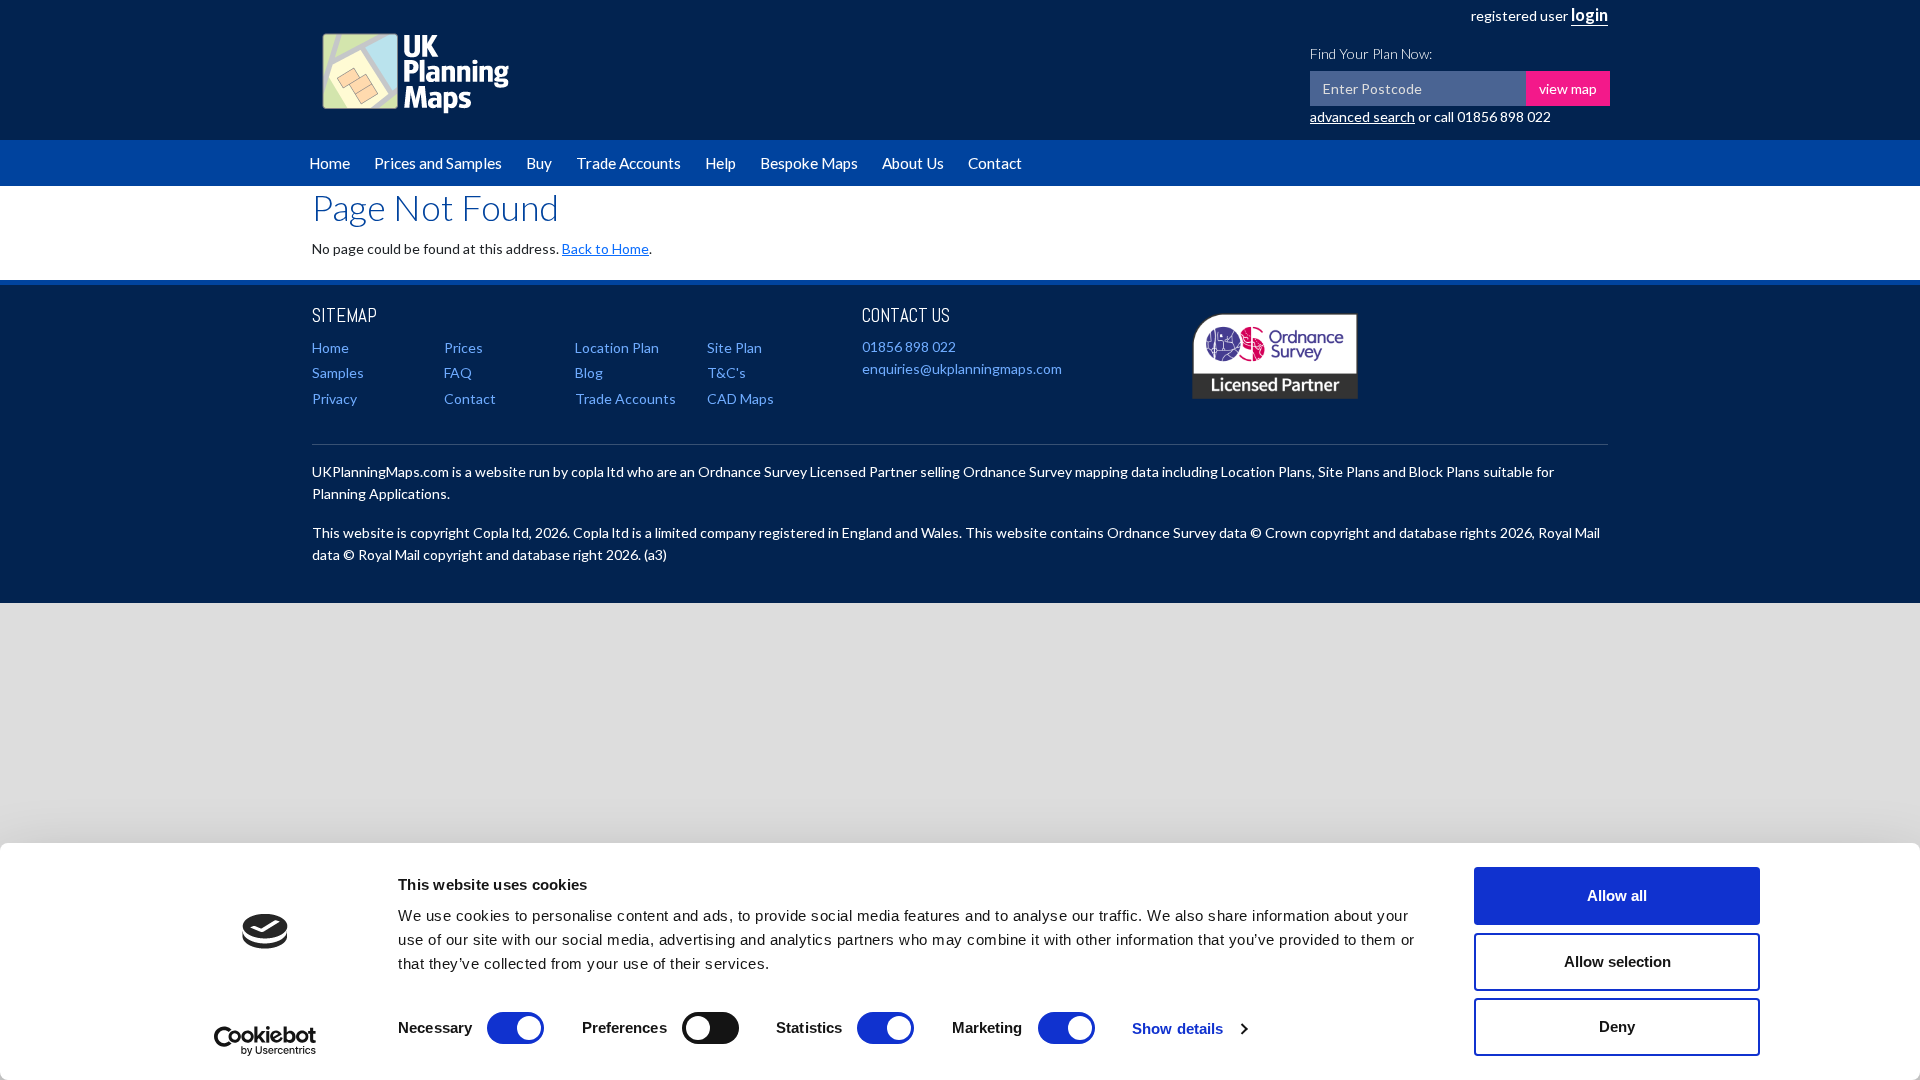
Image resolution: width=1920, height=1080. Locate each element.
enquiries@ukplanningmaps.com (962, 368)
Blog (589, 372)
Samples (338, 372)
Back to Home (605, 248)
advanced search (1362, 116)
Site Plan (734, 347)
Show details (1177, 1028)
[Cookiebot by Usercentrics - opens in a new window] (265, 1041)
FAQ (458, 372)
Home (329, 163)
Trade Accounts (628, 163)
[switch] (710, 1028)
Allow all (1617, 895)
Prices (463, 347)
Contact (995, 163)
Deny (1617, 1026)
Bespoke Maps (809, 163)
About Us (913, 163)
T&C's (726, 372)
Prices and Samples (438, 163)
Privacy (334, 398)
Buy (539, 163)
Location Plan (617, 347)
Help (720, 163)
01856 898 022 (1504, 116)
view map (1568, 88)
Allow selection (1617, 961)
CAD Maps (740, 398)
